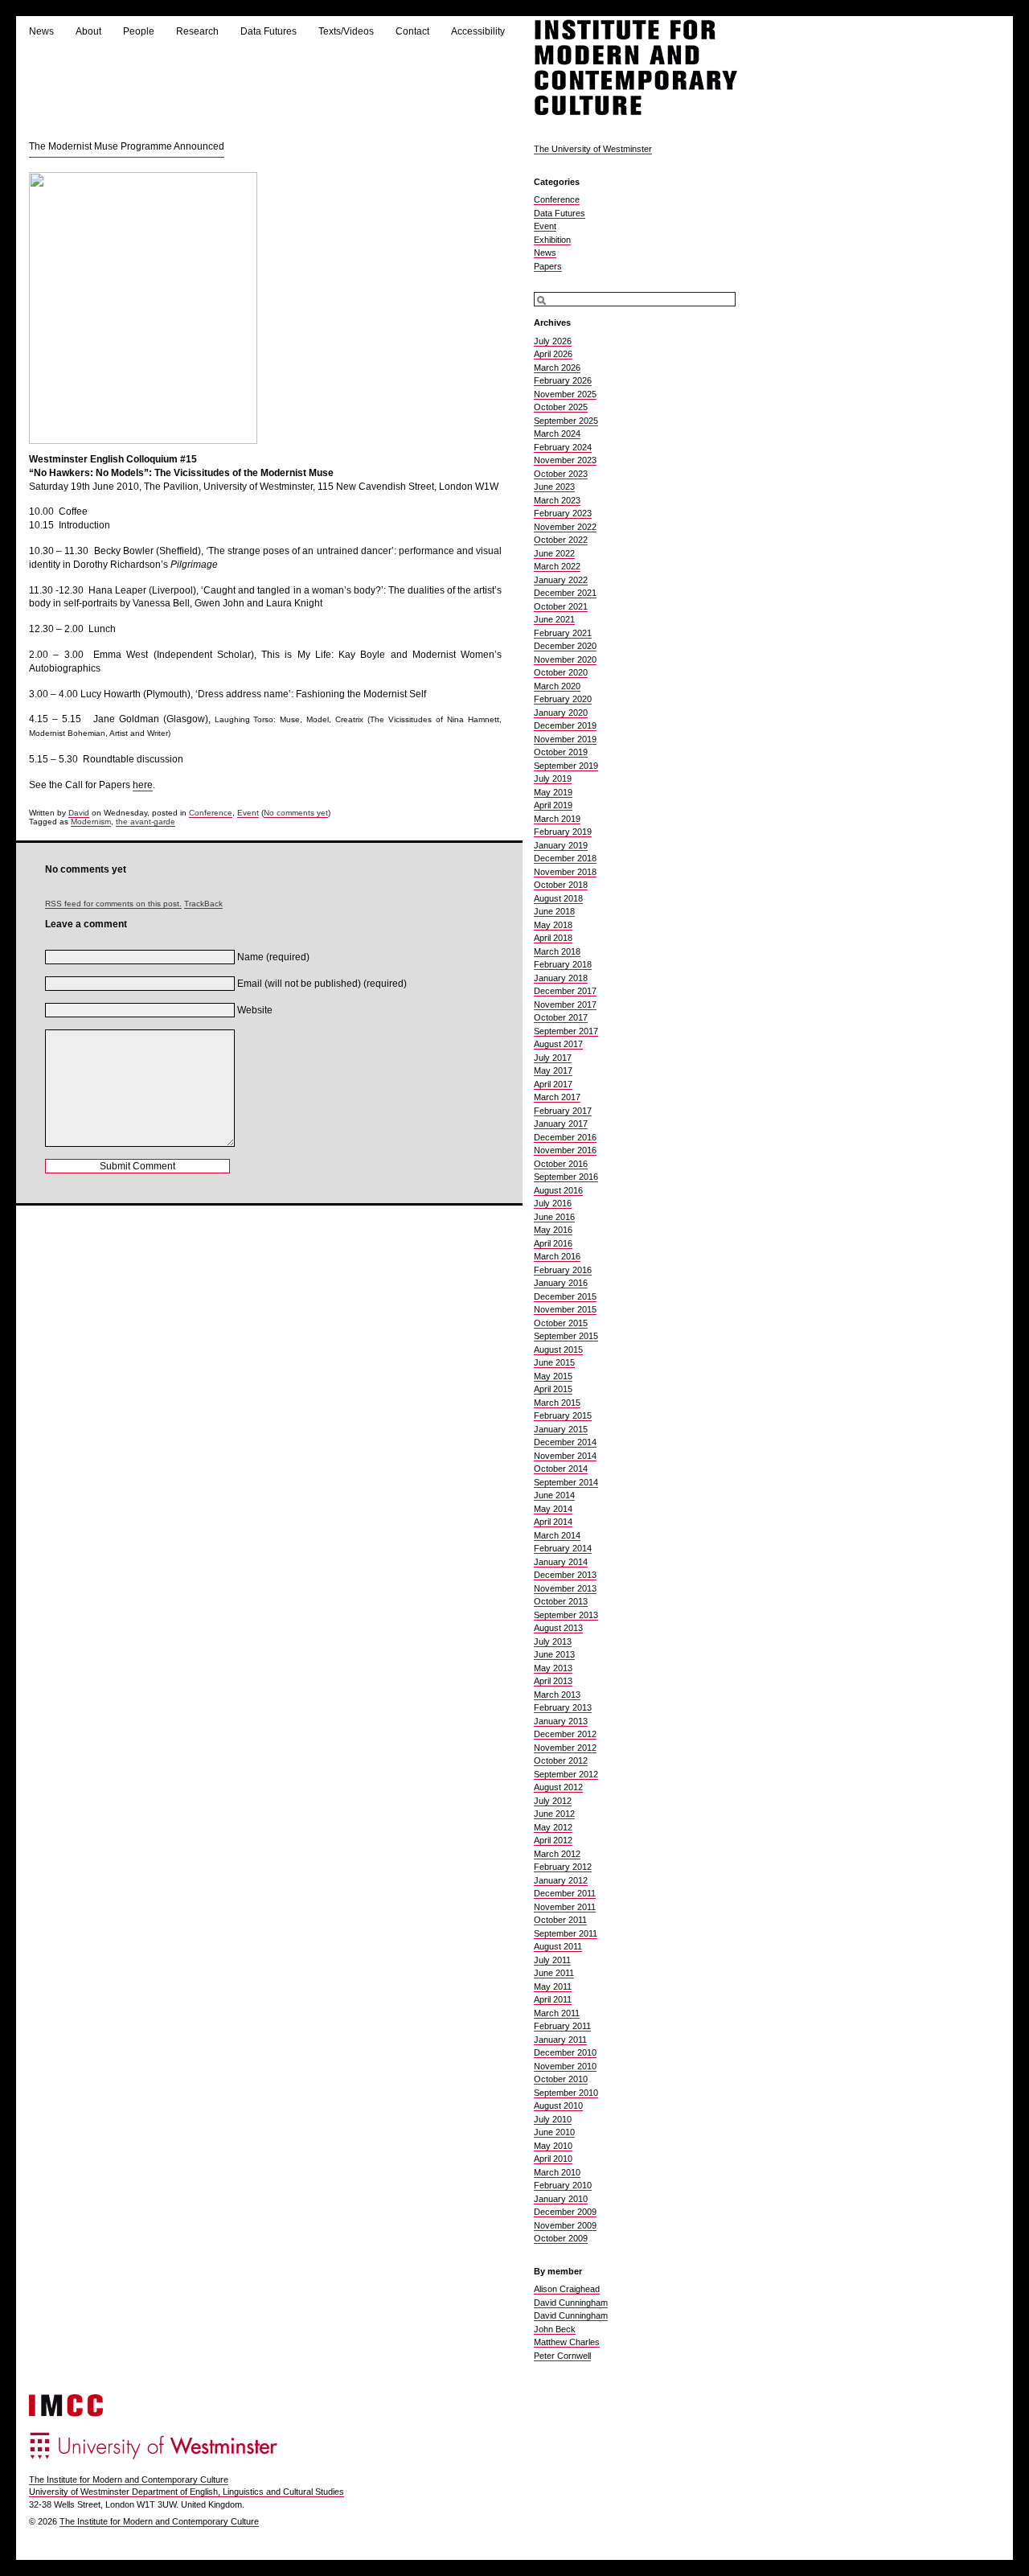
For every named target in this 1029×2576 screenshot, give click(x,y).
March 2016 (557, 1256)
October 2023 (561, 474)
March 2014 (557, 1535)
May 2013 (553, 1668)
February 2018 (563, 964)
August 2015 (558, 1350)
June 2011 (554, 1973)
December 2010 (565, 2052)
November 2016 (565, 1150)
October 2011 (560, 1920)
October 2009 (561, 2238)
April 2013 (553, 1681)
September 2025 (566, 421)
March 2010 (557, 2172)
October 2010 (561, 2079)
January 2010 (561, 2199)
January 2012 (561, 1880)
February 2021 (563, 633)
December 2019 (565, 725)
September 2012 (566, 1774)
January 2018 (561, 978)
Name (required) (273, 957)
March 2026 (557, 368)
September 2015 (566, 1336)
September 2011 (566, 1933)
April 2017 (553, 1084)
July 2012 (553, 1801)
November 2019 (565, 739)
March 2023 (557, 500)
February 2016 (563, 1270)
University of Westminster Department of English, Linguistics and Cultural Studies (187, 2492)
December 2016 (565, 1137)
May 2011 (553, 1986)
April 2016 (553, 1243)
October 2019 (561, 752)
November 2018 (565, 872)
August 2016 (558, 1190)
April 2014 (553, 1522)
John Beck (555, 2329)
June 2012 (554, 1814)
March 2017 (557, 1097)
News (41, 31)
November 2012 (565, 1748)
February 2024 (563, 447)
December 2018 (565, 858)
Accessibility (478, 31)
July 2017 (553, 1058)
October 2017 (561, 1017)
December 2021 (565, 593)
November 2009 (565, 2225)
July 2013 (553, 1641)
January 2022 (561, 580)
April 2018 (553, 938)
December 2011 (565, 1893)
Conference (211, 813)
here (143, 785)
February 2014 (563, 1548)
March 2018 (557, 951)
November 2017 (565, 1005)
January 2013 (561, 1721)
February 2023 (563, 513)
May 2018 (553, 925)
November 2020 (565, 659)
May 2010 (553, 2146)
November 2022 (565, 527)
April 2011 (553, 1999)
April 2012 (553, 1840)
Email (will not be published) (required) (322, 984)
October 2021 (561, 606)
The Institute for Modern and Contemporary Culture (129, 2479)
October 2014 (561, 1469)
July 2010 (553, 2119)
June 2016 (554, 1217)
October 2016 (561, 1164)
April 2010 (553, 2159)
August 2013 (558, 1628)
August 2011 (558, 1946)
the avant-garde (146, 822)
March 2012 (557, 1854)
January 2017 (561, 1124)
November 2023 (565, 460)
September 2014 (566, 1482)
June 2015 (554, 1362)
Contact (412, 31)
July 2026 (553, 341)
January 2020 (561, 713)
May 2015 (553, 1376)
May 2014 (553, 1509)
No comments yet (296, 813)
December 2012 (565, 1734)
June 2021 (554, 619)
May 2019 (553, 792)
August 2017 (558, 1044)
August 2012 (558, 1787)
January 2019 (561, 845)
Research (197, 31)
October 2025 (561, 407)
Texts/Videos (346, 31)
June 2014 (554, 1495)
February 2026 (563, 380)
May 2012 (553, 1827)
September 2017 (566, 1031)
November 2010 (565, 2066)
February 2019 (563, 832)
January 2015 (561, 1429)
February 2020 (563, 699)
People (139, 31)
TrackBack (203, 904)
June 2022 (554, 553)
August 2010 (558, 2106)
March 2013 (557, 1695)
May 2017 (553, 1070)
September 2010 (566, 2093)
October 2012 (561, 1760)
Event (248, 813)
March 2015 (557, 1403)
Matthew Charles (567, 2342)
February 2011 (562, 2026)
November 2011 (565, 1907)
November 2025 (565, 394)
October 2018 (561, 885)
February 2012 (563, 1867)
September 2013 (566, 1615)
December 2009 (565, 2212)
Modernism (91, 822)
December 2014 (565, 1442)
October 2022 (561, 540)
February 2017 (563, 1111)
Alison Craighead (567, 2289)
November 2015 (565, 1309)
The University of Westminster (593, 149)
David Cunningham (571, 2303)
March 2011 (557, 2013)
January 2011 (560, 2040)
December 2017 (565, 991)
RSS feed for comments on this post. (113, 904)
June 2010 (554, 2132)
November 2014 (565, 1456)
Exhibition (552, 240)
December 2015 (565, 1296)
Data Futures (269, 31)
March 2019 (557, 819)
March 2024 (557, 433)
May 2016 (553, 1230)
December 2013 (565, 1575)
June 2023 (554, 487)
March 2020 (557, 686)
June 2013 (554, 1654)
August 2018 (558, 898)
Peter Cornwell (562, 2356)
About (88, 31)
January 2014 (561, 1562)
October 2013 (561, 1601)
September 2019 (566, 766)
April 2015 (553, 1389)
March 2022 (557, 566)
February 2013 (563, 1707)
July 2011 (552, 1960)
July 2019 (553, 779)
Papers (548, 266)
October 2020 (561, 672)
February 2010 (563, 2185)
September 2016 (566, 1177)
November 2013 (565, 1588)
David (79, 813)
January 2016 (561, 1283)
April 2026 (553, 354)
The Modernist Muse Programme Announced (127, 146)
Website (255, 1010)
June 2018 (554, 911)
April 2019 (553, 805)
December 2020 (565, 646)
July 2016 (553, 1203)
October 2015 (561, 1323)
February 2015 (563, 1415)
